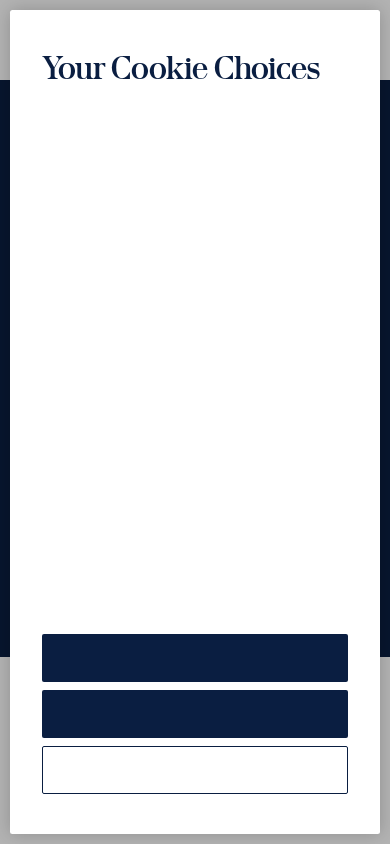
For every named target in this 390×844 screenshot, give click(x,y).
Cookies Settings (195, 769)
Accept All (195, 657)
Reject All (194, 713)
